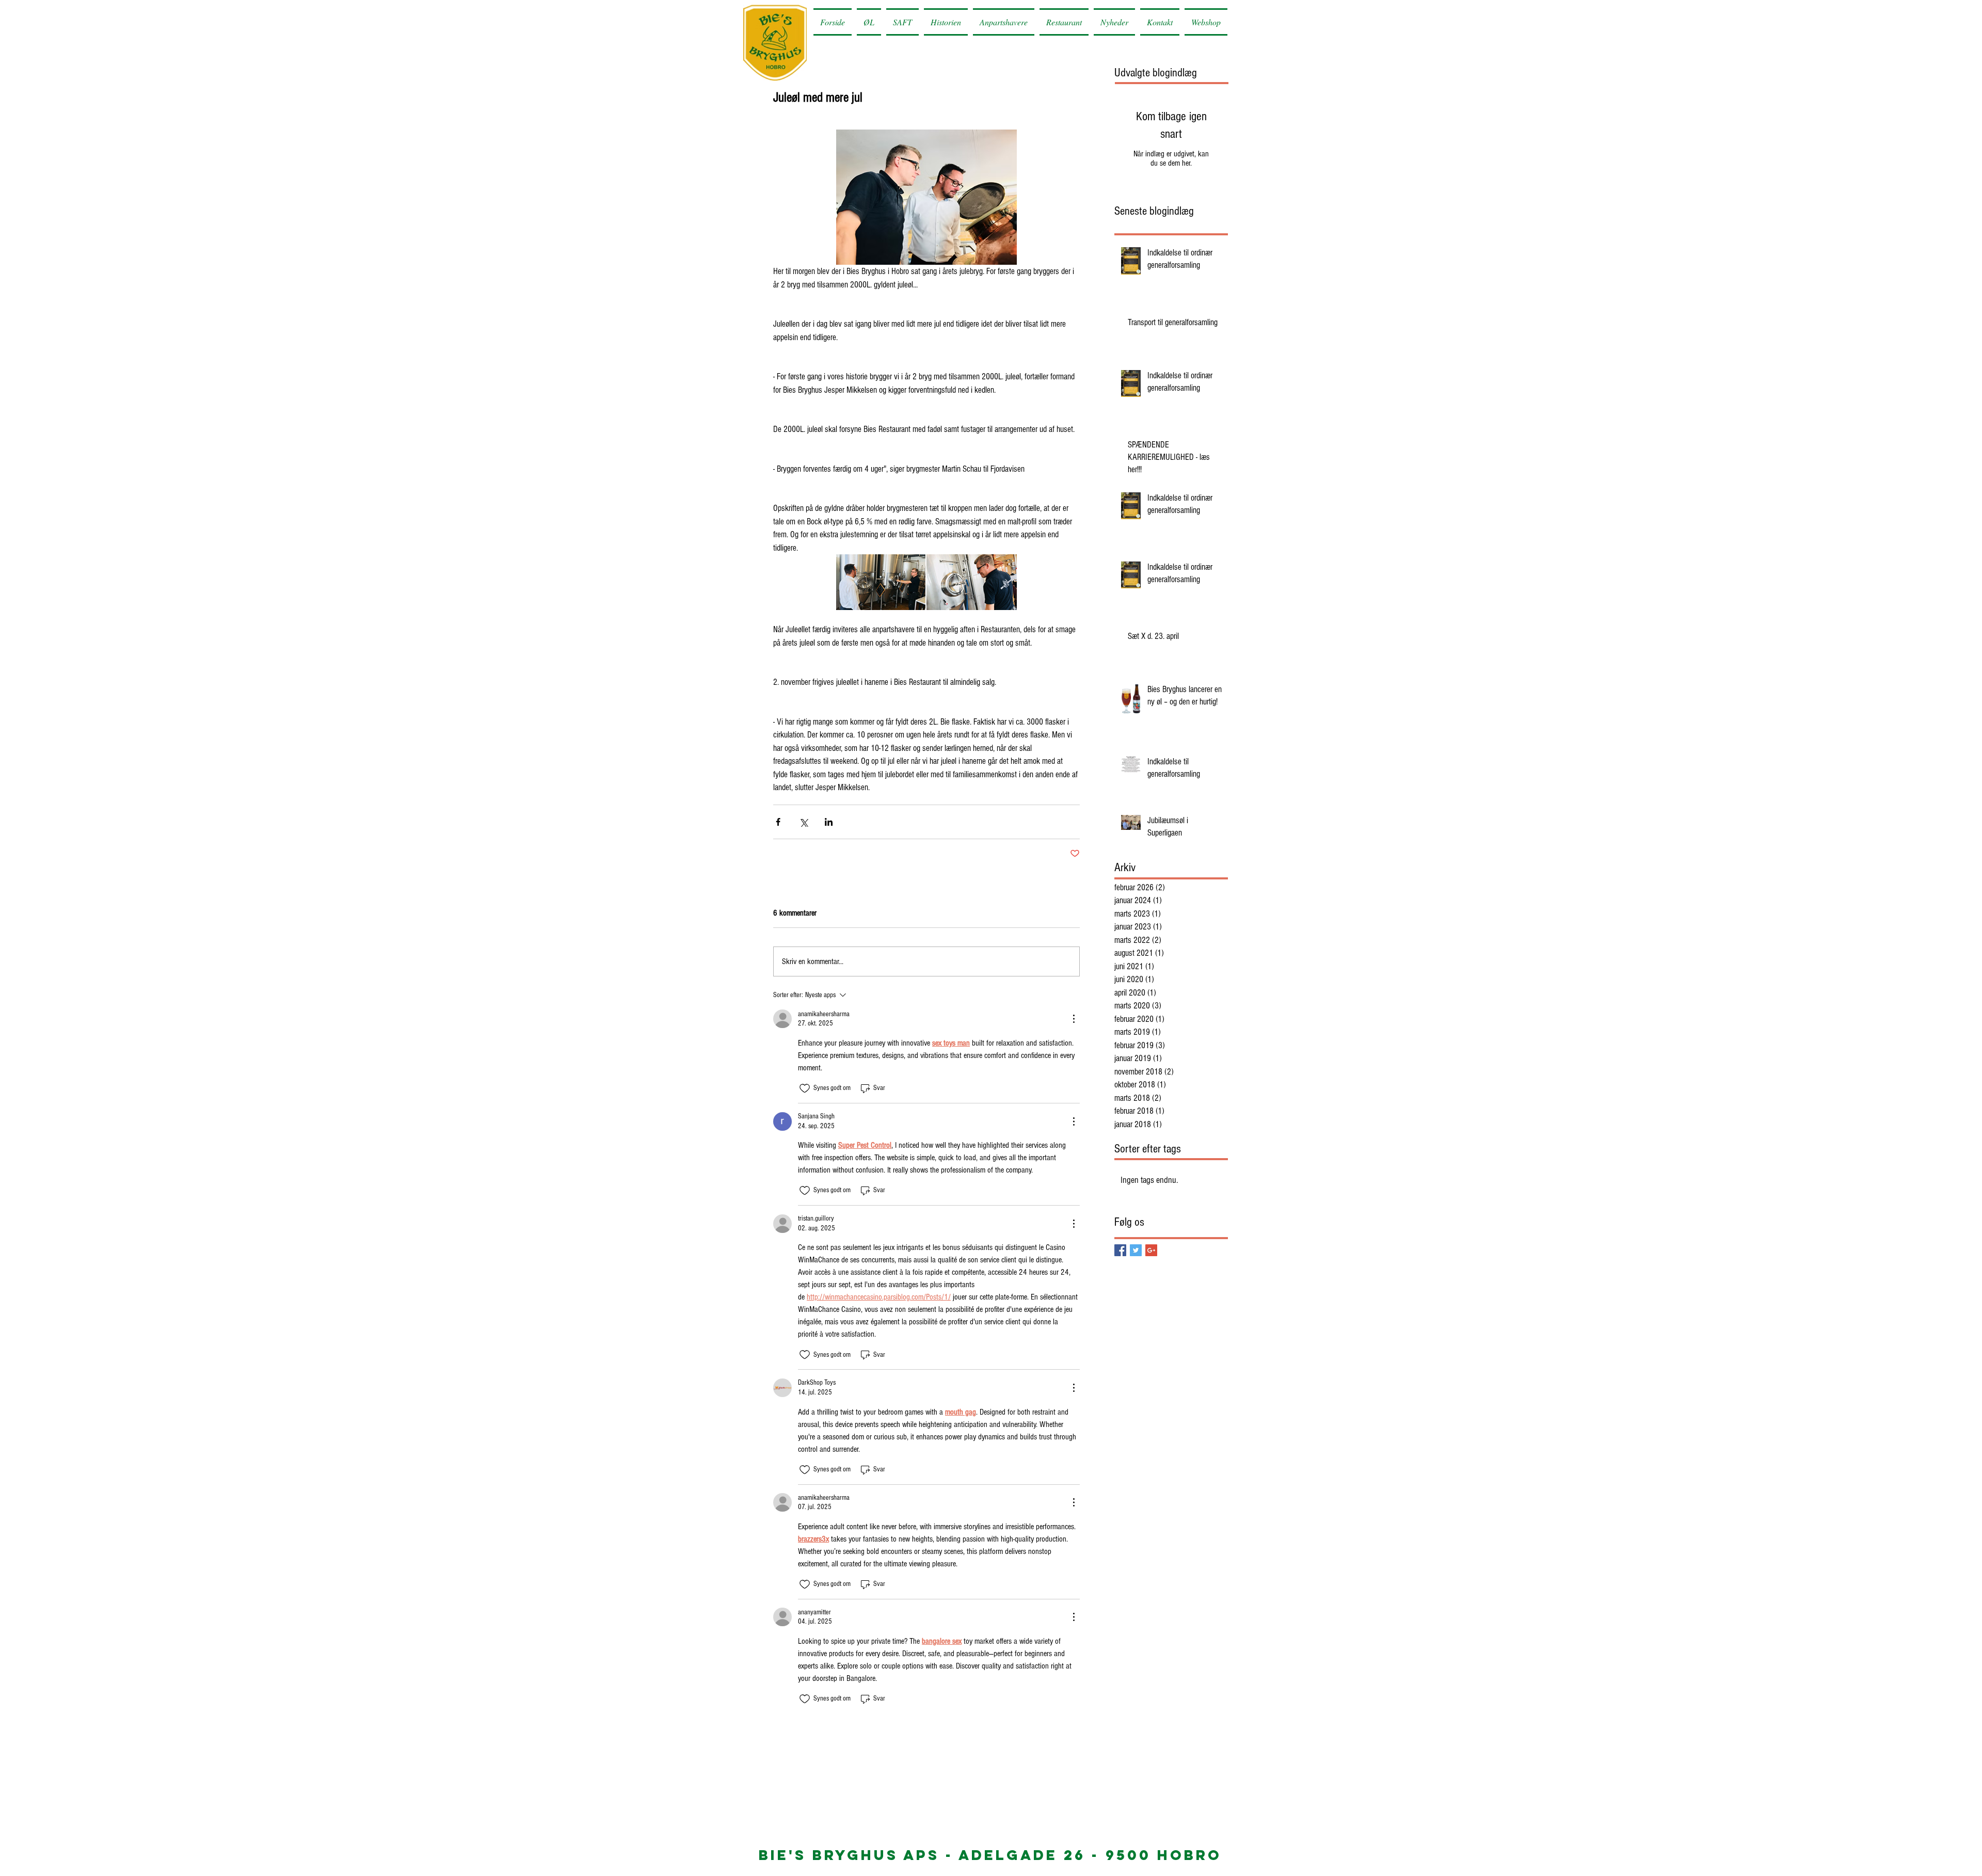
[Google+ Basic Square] (1151, 1250)
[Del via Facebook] (778, 822)
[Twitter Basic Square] (1136, 1250)
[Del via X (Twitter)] (803, 822)
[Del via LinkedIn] (829, 822)
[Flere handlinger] (1074, 1019)
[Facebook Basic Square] (1120, 1250)
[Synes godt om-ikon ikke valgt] (805, 1088)
